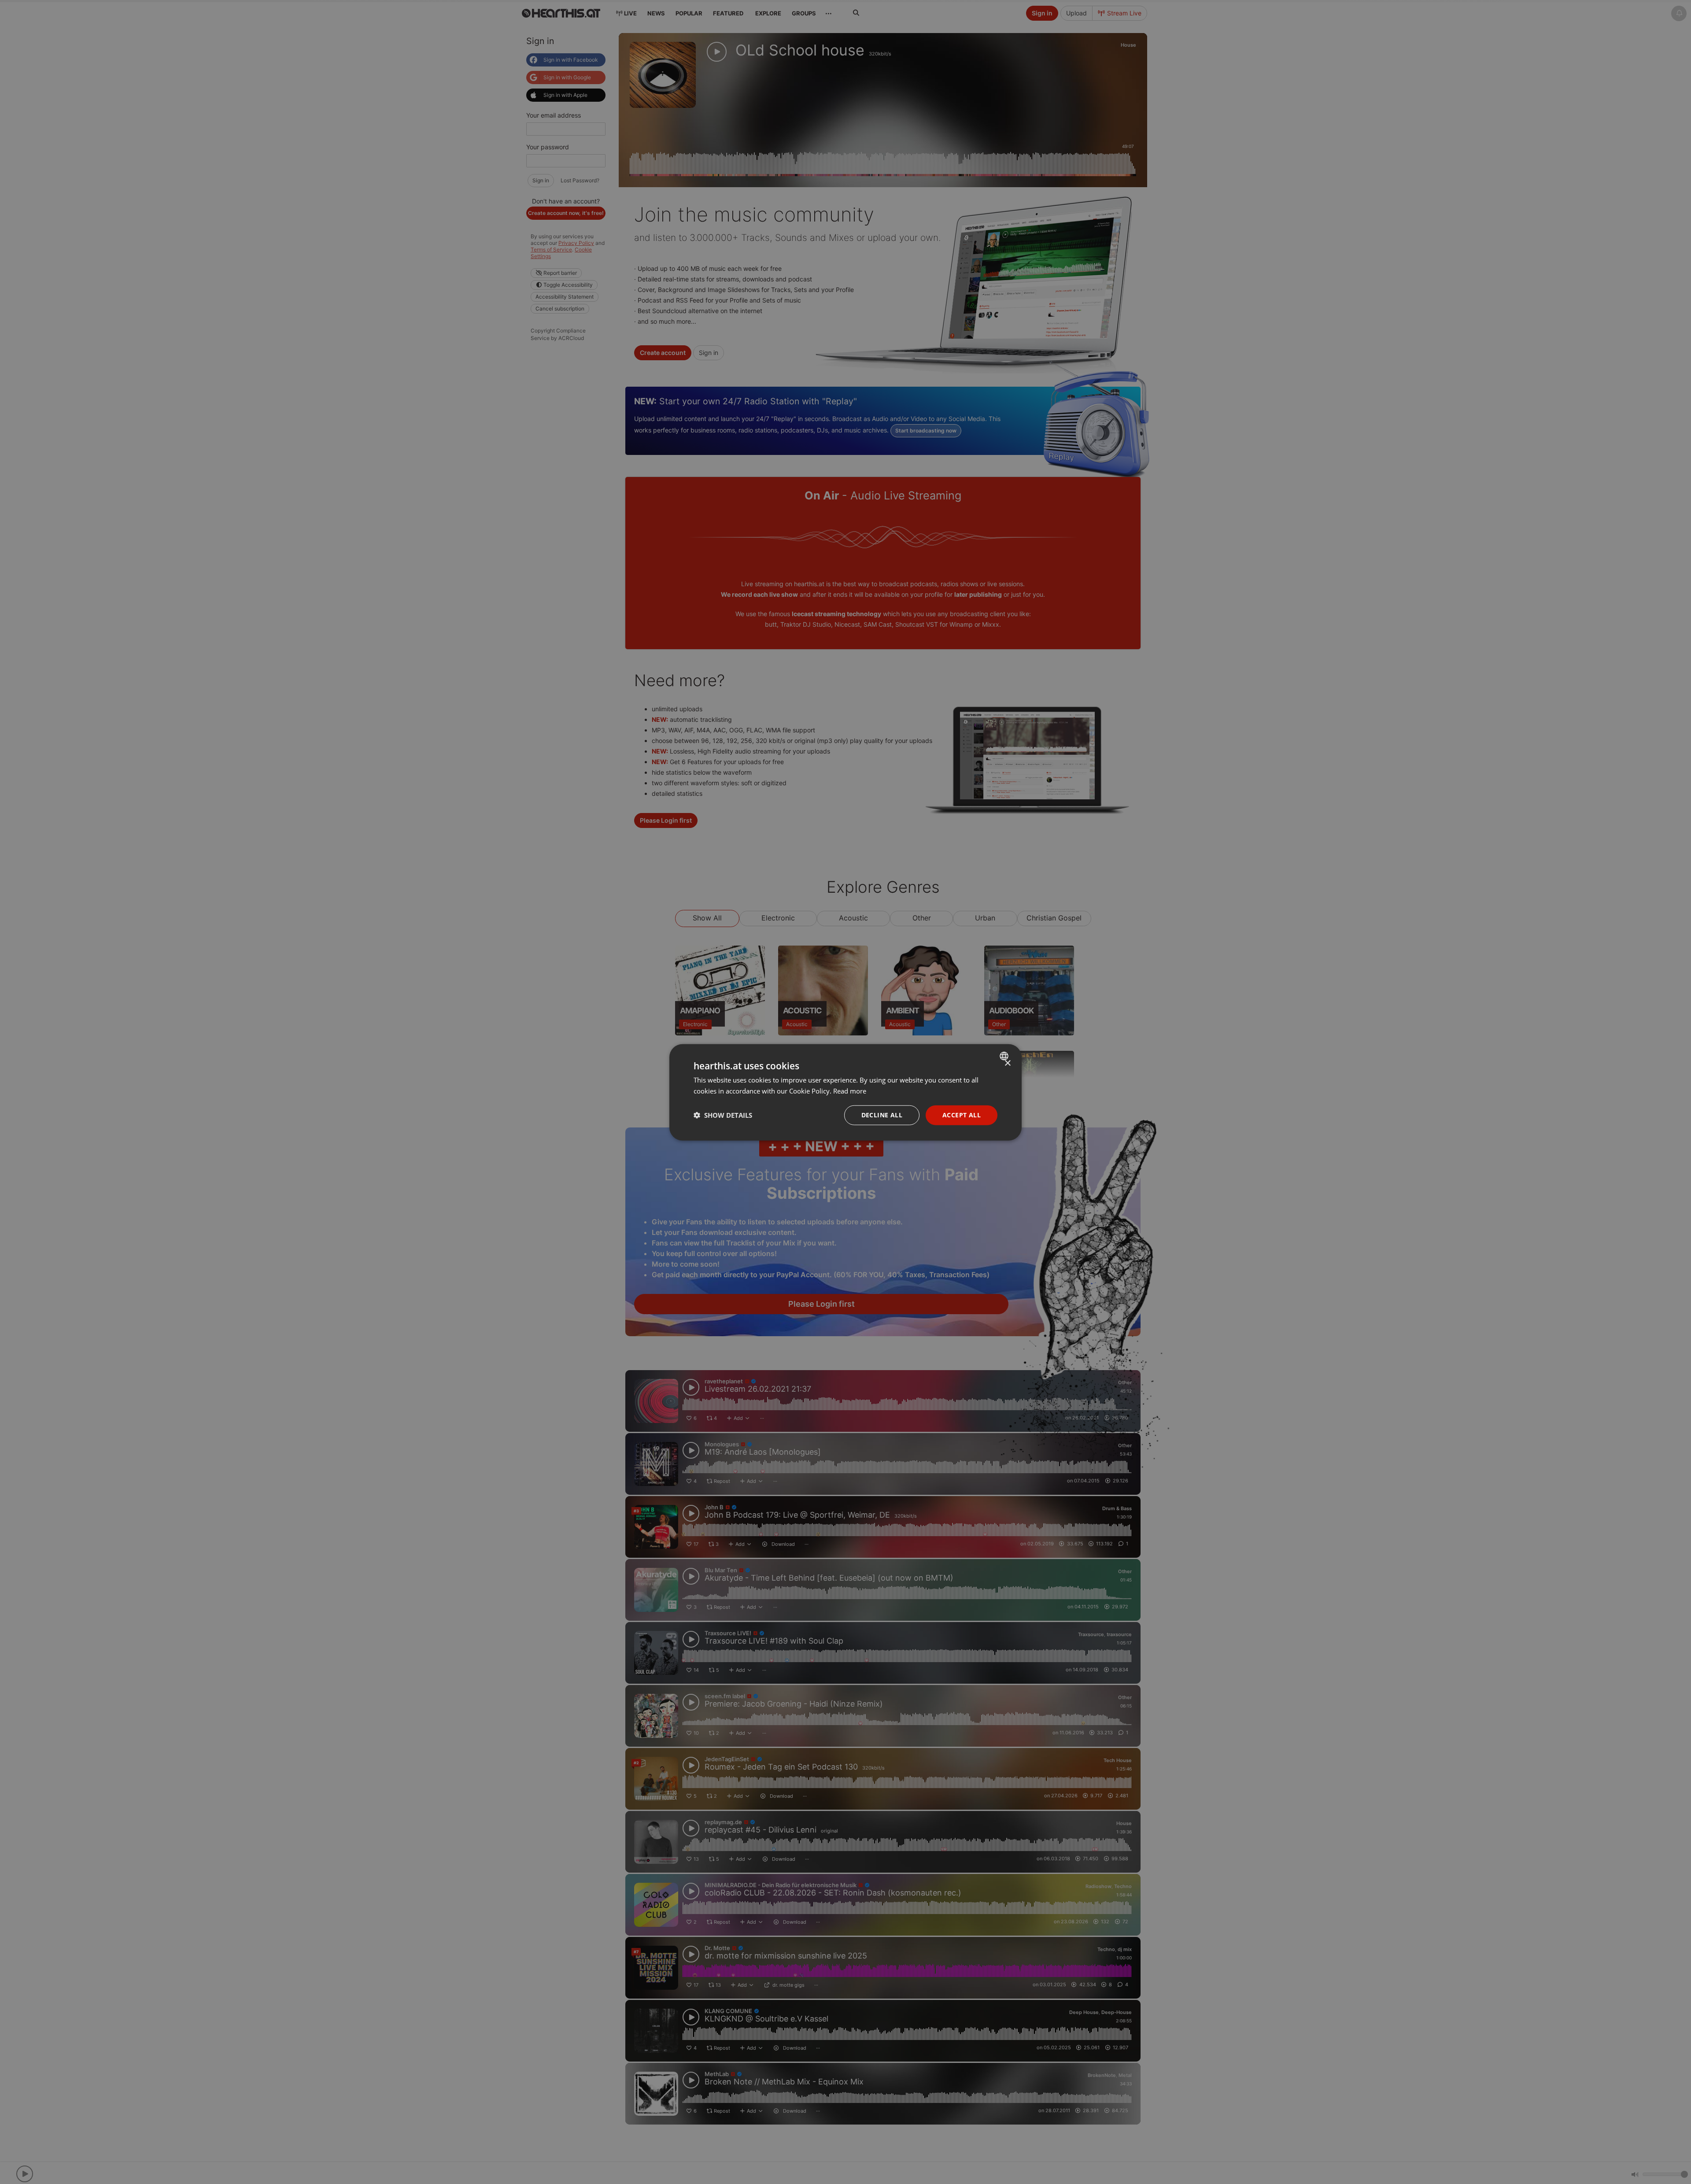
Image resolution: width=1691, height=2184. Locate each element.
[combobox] (1005, 1056)
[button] (723, 1115)
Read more (850, 1090)
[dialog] (845, 1092)
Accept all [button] (962, 1114)
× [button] (1007, 1063)
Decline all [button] (882, 1114)
